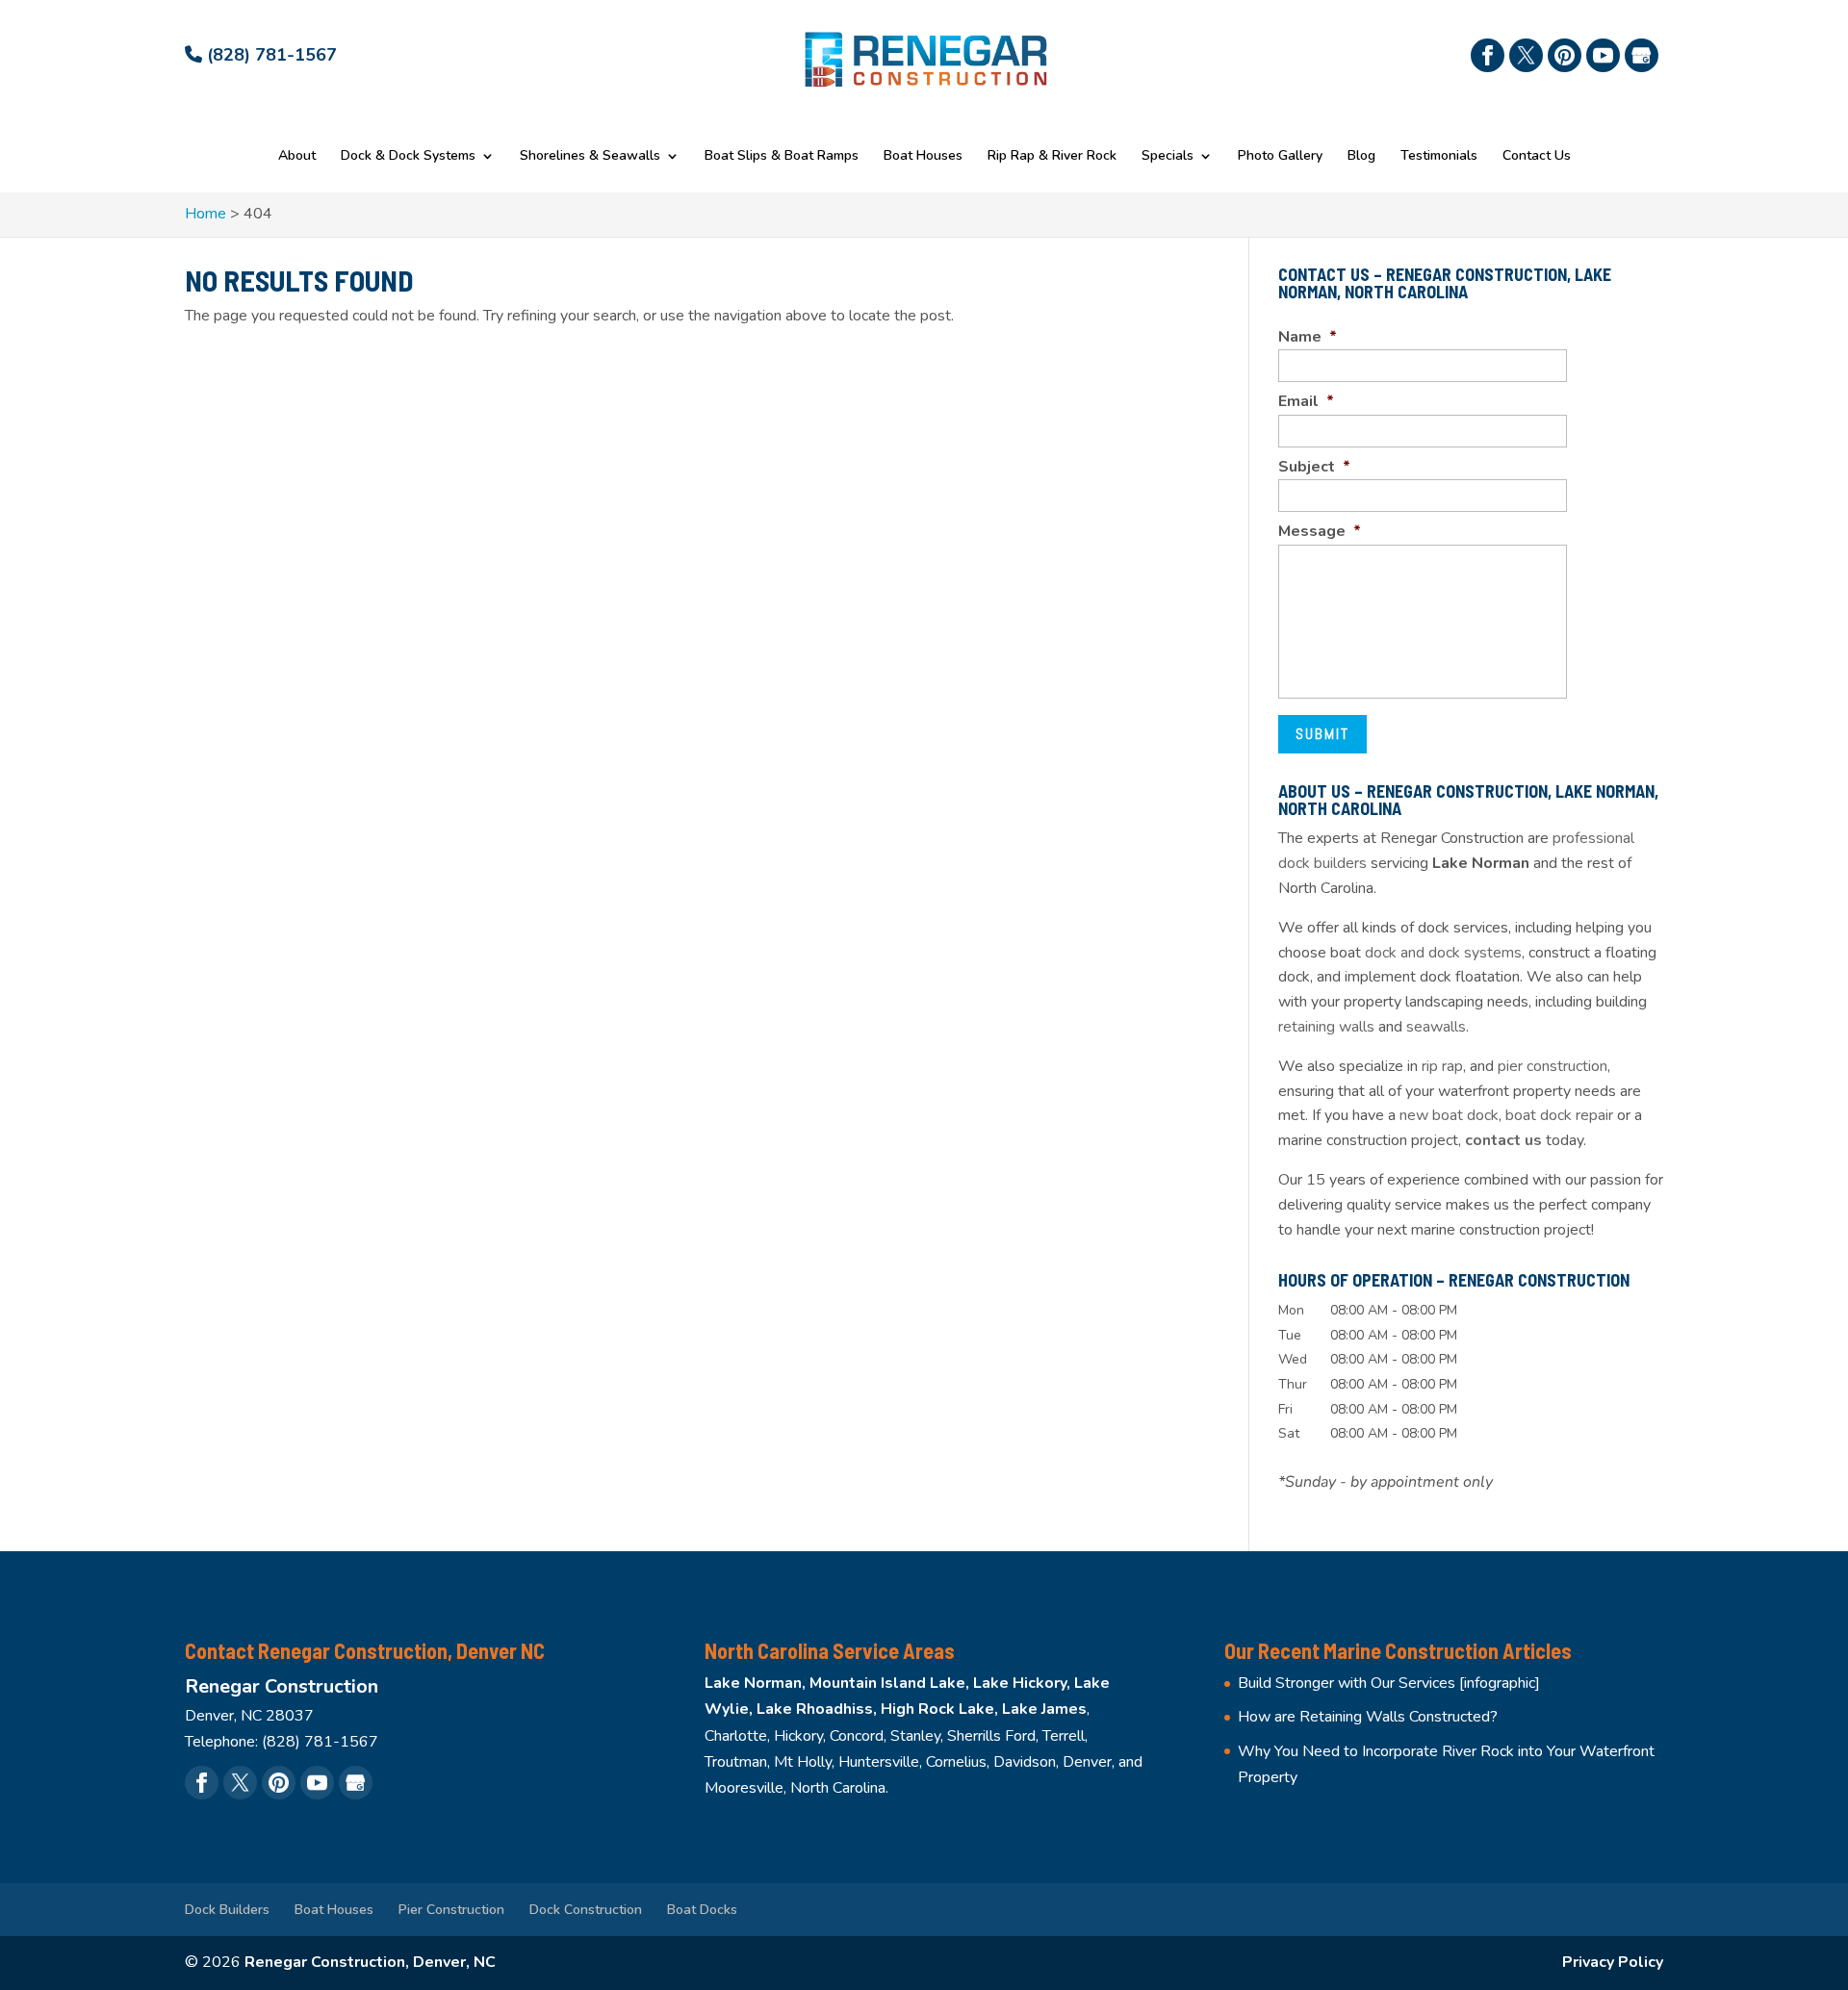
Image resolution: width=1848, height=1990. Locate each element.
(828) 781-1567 (269, 55)
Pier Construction (451, 1910)
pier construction (1553, 1066)
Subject (1314, 467)
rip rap (1442, 1066)
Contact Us (1537, 157)
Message (1320, 532)
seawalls (1436, 1027)
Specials (1168, 157)
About (297, 157)
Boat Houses (923, 157)
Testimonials (1439, 157)
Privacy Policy (1613, 1962)
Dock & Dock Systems (408, 157)
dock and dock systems (1443, 953)
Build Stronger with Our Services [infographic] (1389, 1683)
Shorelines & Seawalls (590, 157)
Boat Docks (702, 1910)
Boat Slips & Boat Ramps (782, 157)
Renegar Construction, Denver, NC (370, 1962)
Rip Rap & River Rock (1052, 157)
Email (1306, 402)
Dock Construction (586, 1910)
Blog (1361, 157)
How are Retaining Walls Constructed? (1368, 1717)
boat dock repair (1559, 1115)
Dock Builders (227, 1910)
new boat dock (1449, 1115)
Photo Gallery (1280, 157)
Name (1308, 337)
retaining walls (1326, 1027)
